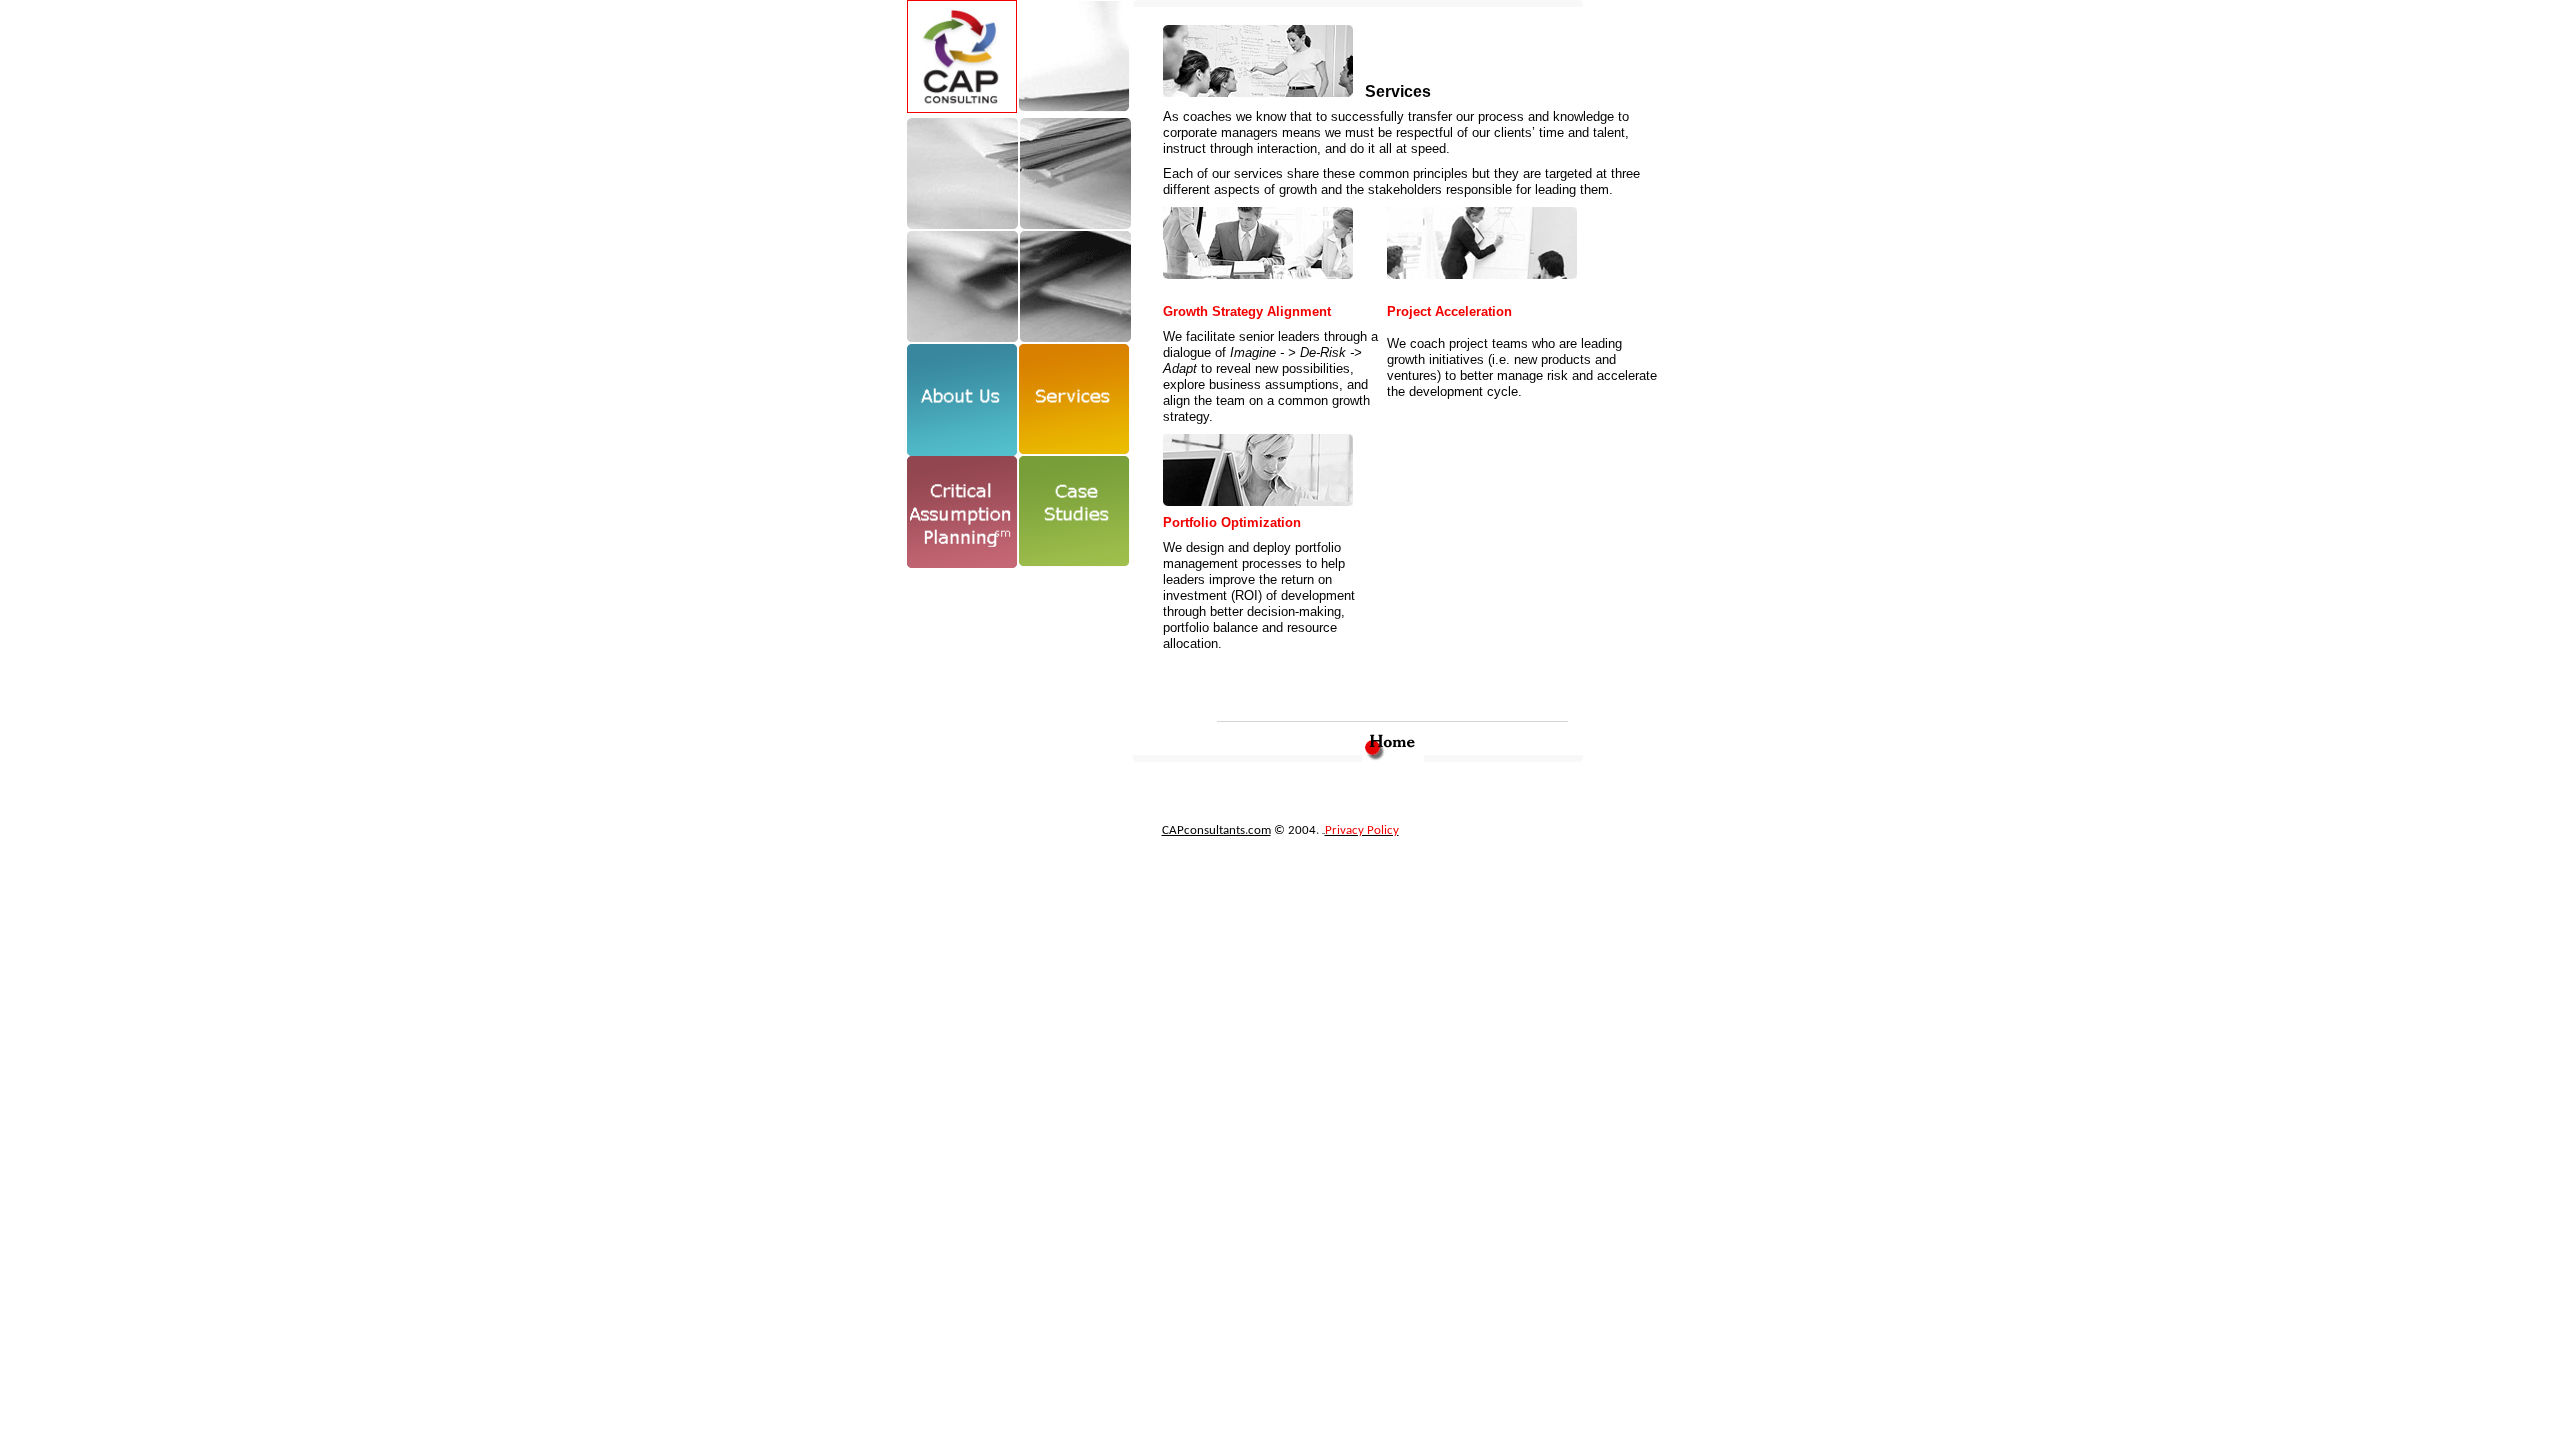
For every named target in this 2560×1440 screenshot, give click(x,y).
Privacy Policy (1362, 830)
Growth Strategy (1215, 311)
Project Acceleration (1449, 311)
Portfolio (1192, 522)
